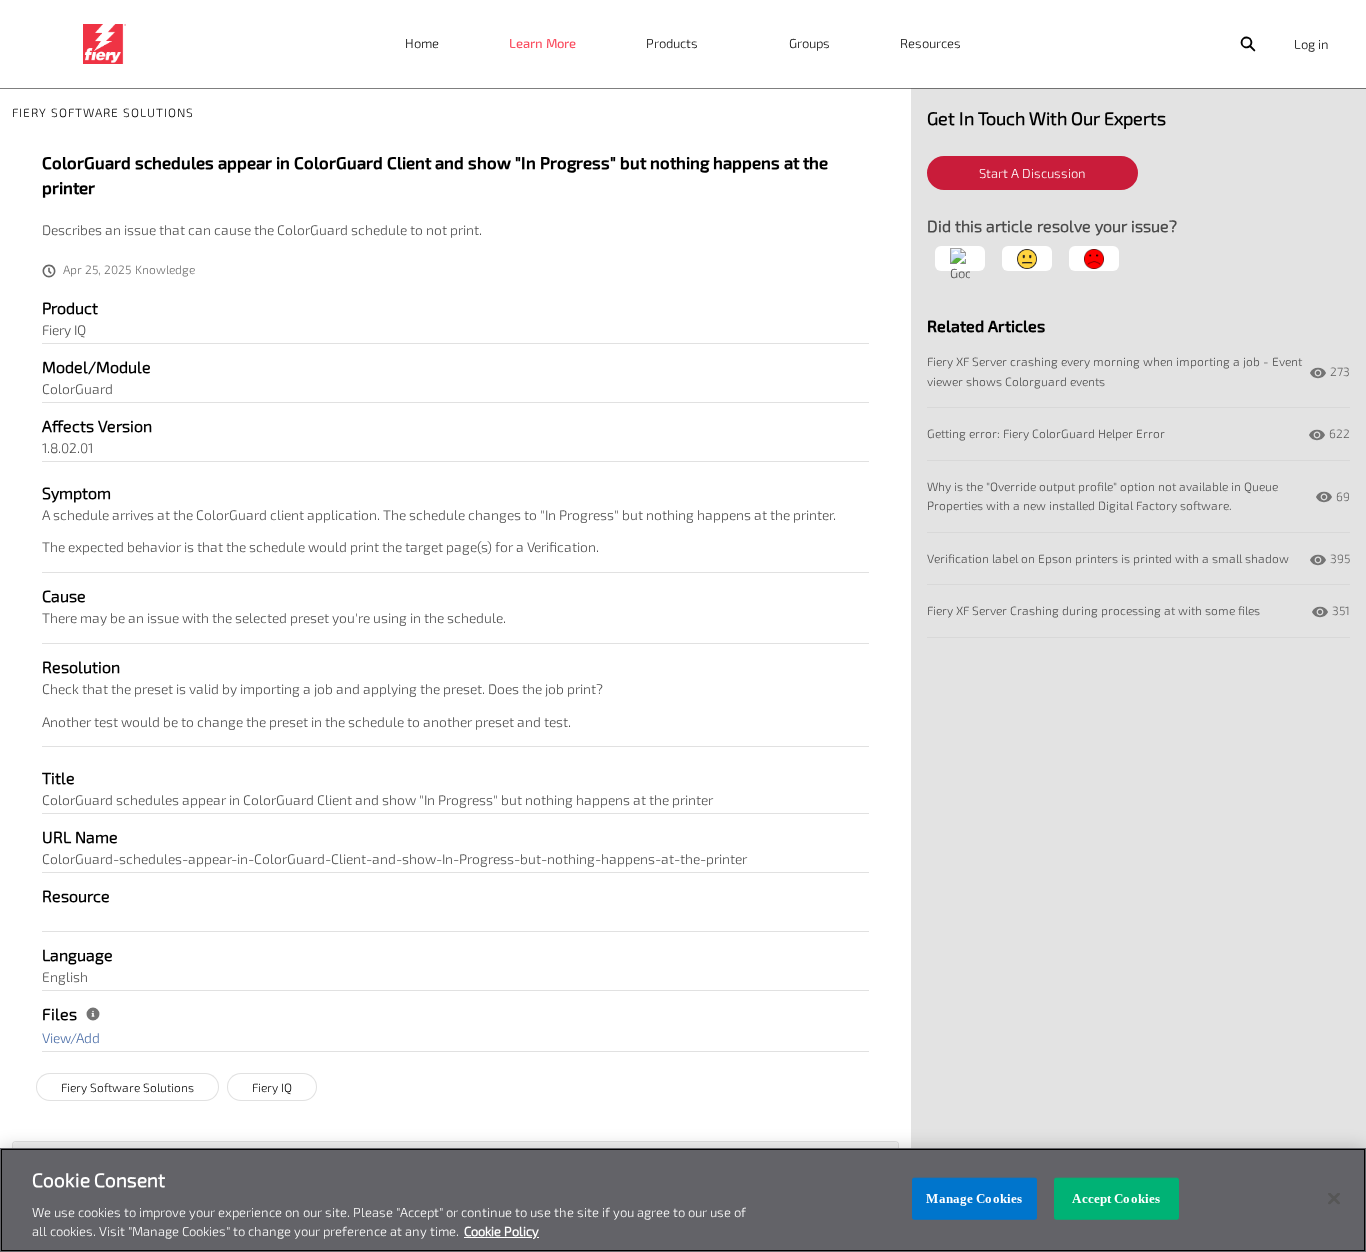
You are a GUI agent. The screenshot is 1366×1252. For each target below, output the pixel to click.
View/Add (71, 1037)
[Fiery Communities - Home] (104, 44)
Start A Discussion (1032, 173)
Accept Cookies (1116, 1198)
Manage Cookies (974, 1198)
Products (672, 43)
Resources (930, 43)
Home (422, 43)
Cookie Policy (501, 1231)
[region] (683, 1200)
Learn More (542, 43)
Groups (809, 43)
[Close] (1334, 1199)
